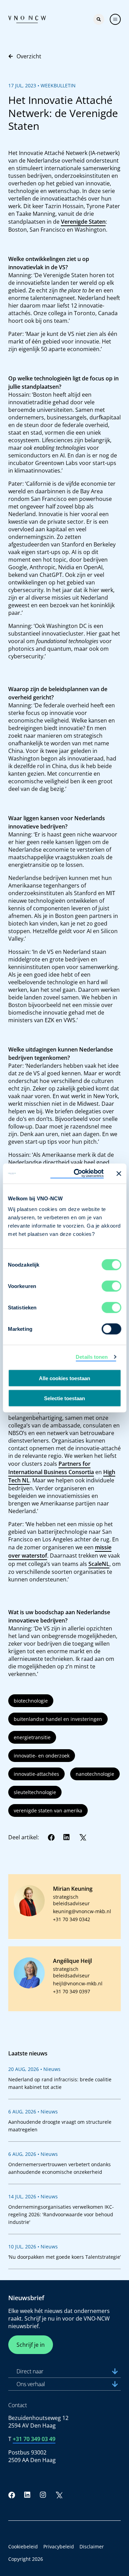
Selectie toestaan (64, 1398)
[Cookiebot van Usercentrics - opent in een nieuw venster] (77, 1174)
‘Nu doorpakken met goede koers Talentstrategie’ (64, 2257)
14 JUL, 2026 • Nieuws (33, 2196)
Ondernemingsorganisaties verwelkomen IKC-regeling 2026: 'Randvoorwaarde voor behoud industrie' (61, 2214)
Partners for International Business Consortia (51, 1468)
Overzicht (29, 56)
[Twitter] (83, 1837)
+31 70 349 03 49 (34, 2439)
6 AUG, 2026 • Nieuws (33, 2112)
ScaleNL (99, 1564)
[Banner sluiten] (119, 1173)
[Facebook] (51, 1837)
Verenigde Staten (83, 222)
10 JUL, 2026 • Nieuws (33, 2246)
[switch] (111, 1286)
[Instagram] (43, 2495)
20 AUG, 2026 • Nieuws (34, 2069)
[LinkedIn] (67, 1837)
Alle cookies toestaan (64, 1378)
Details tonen (92, 1357)
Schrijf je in (31, 2345)
